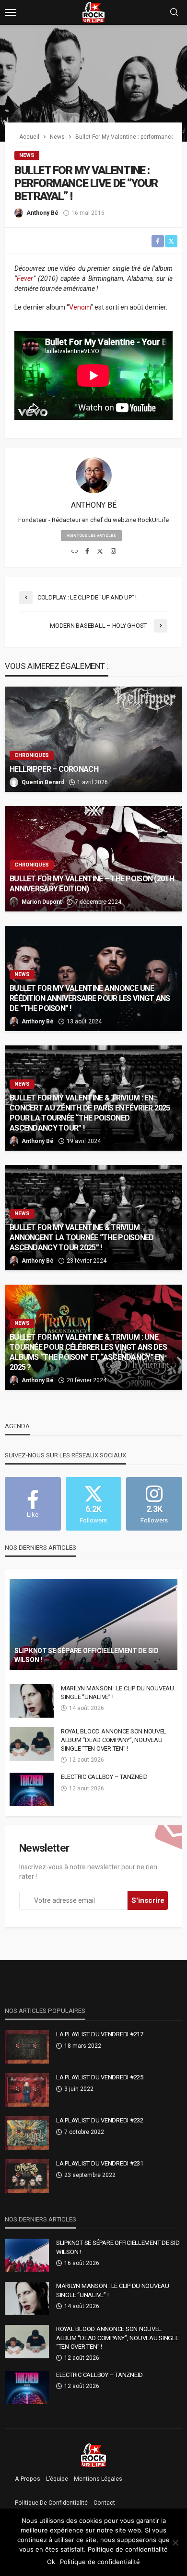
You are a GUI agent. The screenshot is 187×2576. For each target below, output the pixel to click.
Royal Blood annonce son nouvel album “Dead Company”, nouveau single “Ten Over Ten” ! (114, 1740)
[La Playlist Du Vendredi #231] (27, 2176)
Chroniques (32, 755)
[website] (75, 552)
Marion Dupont (42, 902)
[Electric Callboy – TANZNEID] (32, 1789)
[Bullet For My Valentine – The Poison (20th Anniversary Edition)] (93, 859)
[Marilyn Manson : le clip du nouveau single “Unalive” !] (32, 1701)
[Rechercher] (174, 13)
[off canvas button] (11, 12)
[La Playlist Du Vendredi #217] (27, 2047)
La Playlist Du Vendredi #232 (100, 2120)
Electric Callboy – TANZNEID (104, 1777)
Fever (25, 278)
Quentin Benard (43, 782)
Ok (51, 2562)
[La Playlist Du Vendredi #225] (27, 2090)
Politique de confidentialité (51, 2503)
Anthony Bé (42, 213)
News (27, 155)
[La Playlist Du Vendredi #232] (27, 2133)
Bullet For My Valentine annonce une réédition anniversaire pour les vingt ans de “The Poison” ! (90, 998)
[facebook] (87, 552)
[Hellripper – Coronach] (93, 739)
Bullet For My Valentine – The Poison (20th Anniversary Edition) (92, 884)
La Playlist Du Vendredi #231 (100, 2163)
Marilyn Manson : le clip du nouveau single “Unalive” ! (117, 1693)
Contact (104, 2503)
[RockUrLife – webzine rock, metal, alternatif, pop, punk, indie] (94, 2455)
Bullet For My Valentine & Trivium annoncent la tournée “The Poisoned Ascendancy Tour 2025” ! (82, 1238)
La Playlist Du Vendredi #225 (100, 2077)
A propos (28, 2479)
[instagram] (113, 552)
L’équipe (57, 2479)
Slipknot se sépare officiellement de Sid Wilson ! (87, 1655)
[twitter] (100, 552)
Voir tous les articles (91, 536)
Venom (80, 307)
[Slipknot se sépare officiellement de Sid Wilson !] (93, 1624)
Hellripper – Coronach (54, 769)
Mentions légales (98, 2479)
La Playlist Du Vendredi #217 (100, 2034)
